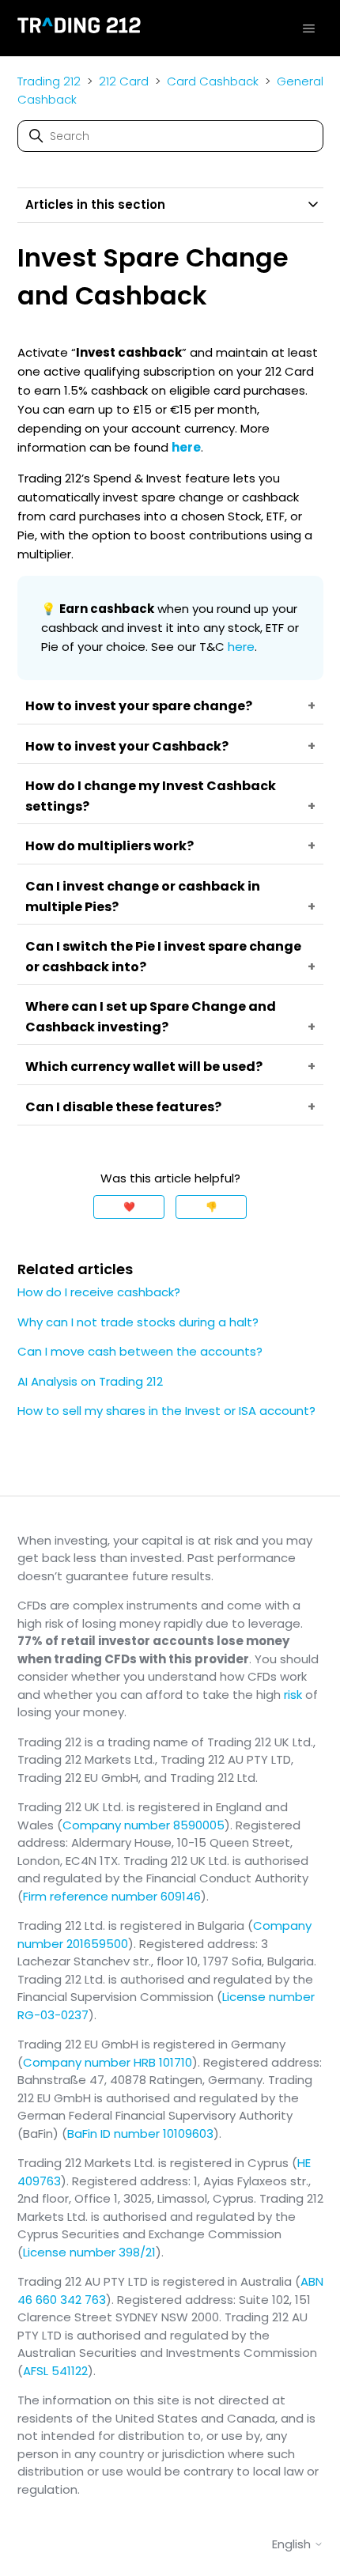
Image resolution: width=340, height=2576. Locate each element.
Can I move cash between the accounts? (140, 1351)
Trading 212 (49, 81)
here (241, 647)
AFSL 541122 (55, 2371)
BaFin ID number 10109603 (140, 2133)
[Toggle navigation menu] (309, 28)
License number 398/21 (89, 2252)
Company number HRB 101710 (108, 2062)
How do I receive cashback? (99, 1292)
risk (293, 1695)
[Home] (79, 28)
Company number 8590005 (144, 1825)
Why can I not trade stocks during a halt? (138, 1322)
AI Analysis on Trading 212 (90, 1381)
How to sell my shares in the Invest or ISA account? (166, 1411)
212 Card (124, 81)
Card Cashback (213, 81)
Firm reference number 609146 (112, 1896)
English (293, 2544)
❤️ (129, 1207)
